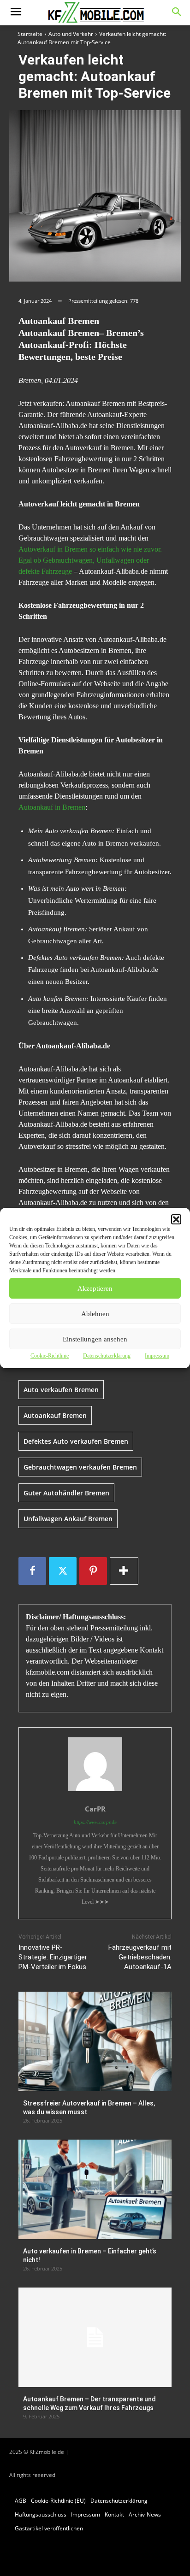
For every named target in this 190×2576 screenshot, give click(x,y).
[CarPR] (95, 1764)
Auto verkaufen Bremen (61, 1390)
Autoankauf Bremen (55, 1415)
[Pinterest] (93, 1571)
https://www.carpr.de (95, 1822)
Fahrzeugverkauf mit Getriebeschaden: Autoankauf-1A (140, 1957)
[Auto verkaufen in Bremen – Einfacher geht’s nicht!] (95, 2189)
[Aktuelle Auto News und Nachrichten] (95, 13)
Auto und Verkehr (71, 34)
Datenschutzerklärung (107, 1356)
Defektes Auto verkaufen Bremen (76, 1441)
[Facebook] (32, 1571)
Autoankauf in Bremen (52, 807)
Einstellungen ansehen (95, 1339)
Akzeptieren (95, 1288)
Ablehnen (95, 1314)
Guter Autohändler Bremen (66, 1493)
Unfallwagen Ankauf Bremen (68, 1519)
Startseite (30, 34)
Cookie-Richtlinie (50, 1356)
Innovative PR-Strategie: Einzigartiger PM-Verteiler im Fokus (53, 1957)
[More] (124, 1571)
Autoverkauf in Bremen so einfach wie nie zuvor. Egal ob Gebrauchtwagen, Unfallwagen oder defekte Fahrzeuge (90, 560)
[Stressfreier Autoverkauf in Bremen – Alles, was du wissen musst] (95, 2041)
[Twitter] (63, 1571)
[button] (176, 1219)
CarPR (95, 1809)
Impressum (157, 1356)
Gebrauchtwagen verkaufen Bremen (80, 1467)
